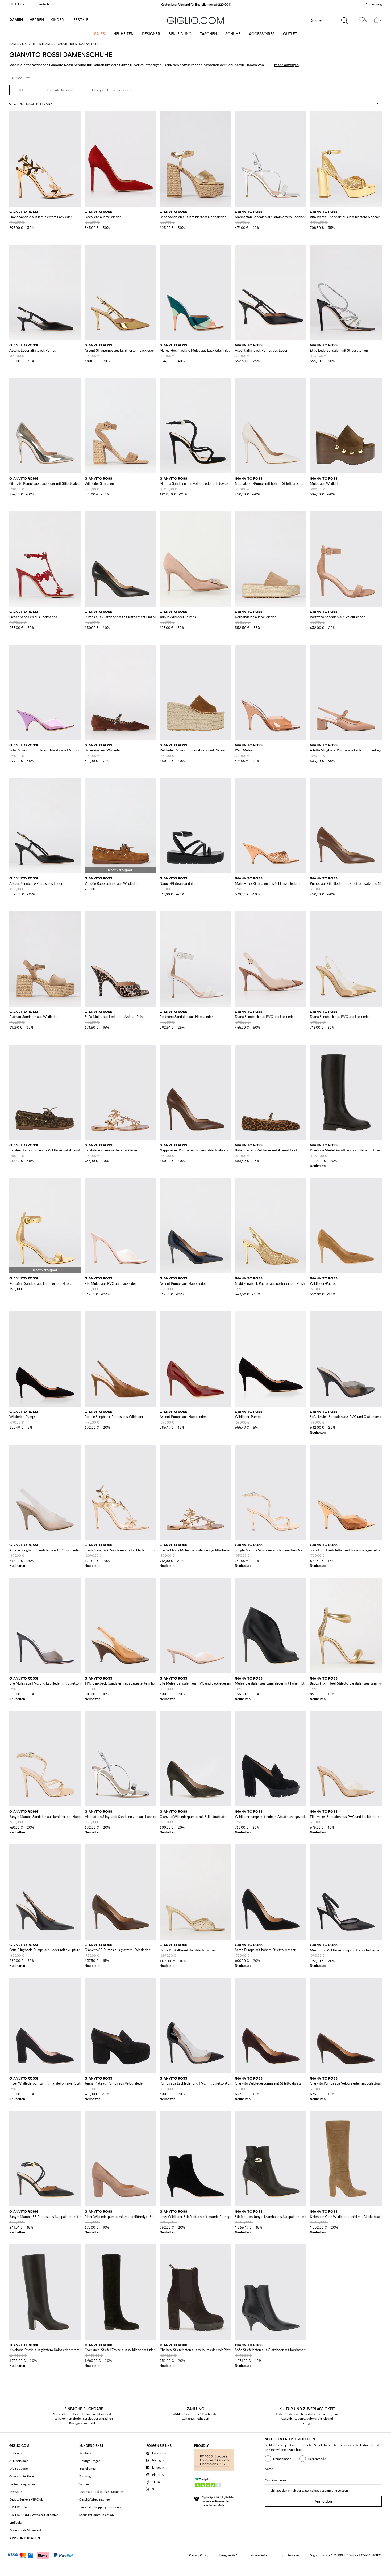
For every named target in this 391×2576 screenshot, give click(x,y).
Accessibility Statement (25, 2530)
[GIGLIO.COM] (195, 20)
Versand (85, 2484)
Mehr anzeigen (286, 65)
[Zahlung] (42, 2555)
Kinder (57, 20)
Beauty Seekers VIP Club (26, 2499)
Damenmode (282, 2459)
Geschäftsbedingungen (95, 2499)
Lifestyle (79, 20)
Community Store (22, 2476)
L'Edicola (15, 2522)
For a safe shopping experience (101, 2507)
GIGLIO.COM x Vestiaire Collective (34, 2515)
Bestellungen (88, 2468)
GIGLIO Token (19, 2507)
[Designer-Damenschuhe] (112, 90)
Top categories (289, 2555)
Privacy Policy (199, 2555)
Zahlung (85, 2476)
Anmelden (323, 2501)
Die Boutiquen (19, 2468)
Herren (37, 20)
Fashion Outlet (258, 2555)
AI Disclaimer (19, 2461)
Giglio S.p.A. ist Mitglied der (218, 2501)
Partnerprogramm (22, 2484)
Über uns (16, 2453)
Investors (16, 2492)
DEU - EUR (17, 4)
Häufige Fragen (90, 2461)
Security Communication (97, 2515)
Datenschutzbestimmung (319, 2491)
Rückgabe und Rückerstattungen (102, 2492)
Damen (16, 20)
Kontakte (86, 2453)
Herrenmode (317, 2459)
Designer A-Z (228, 2555)
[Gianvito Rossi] (60, 90)
